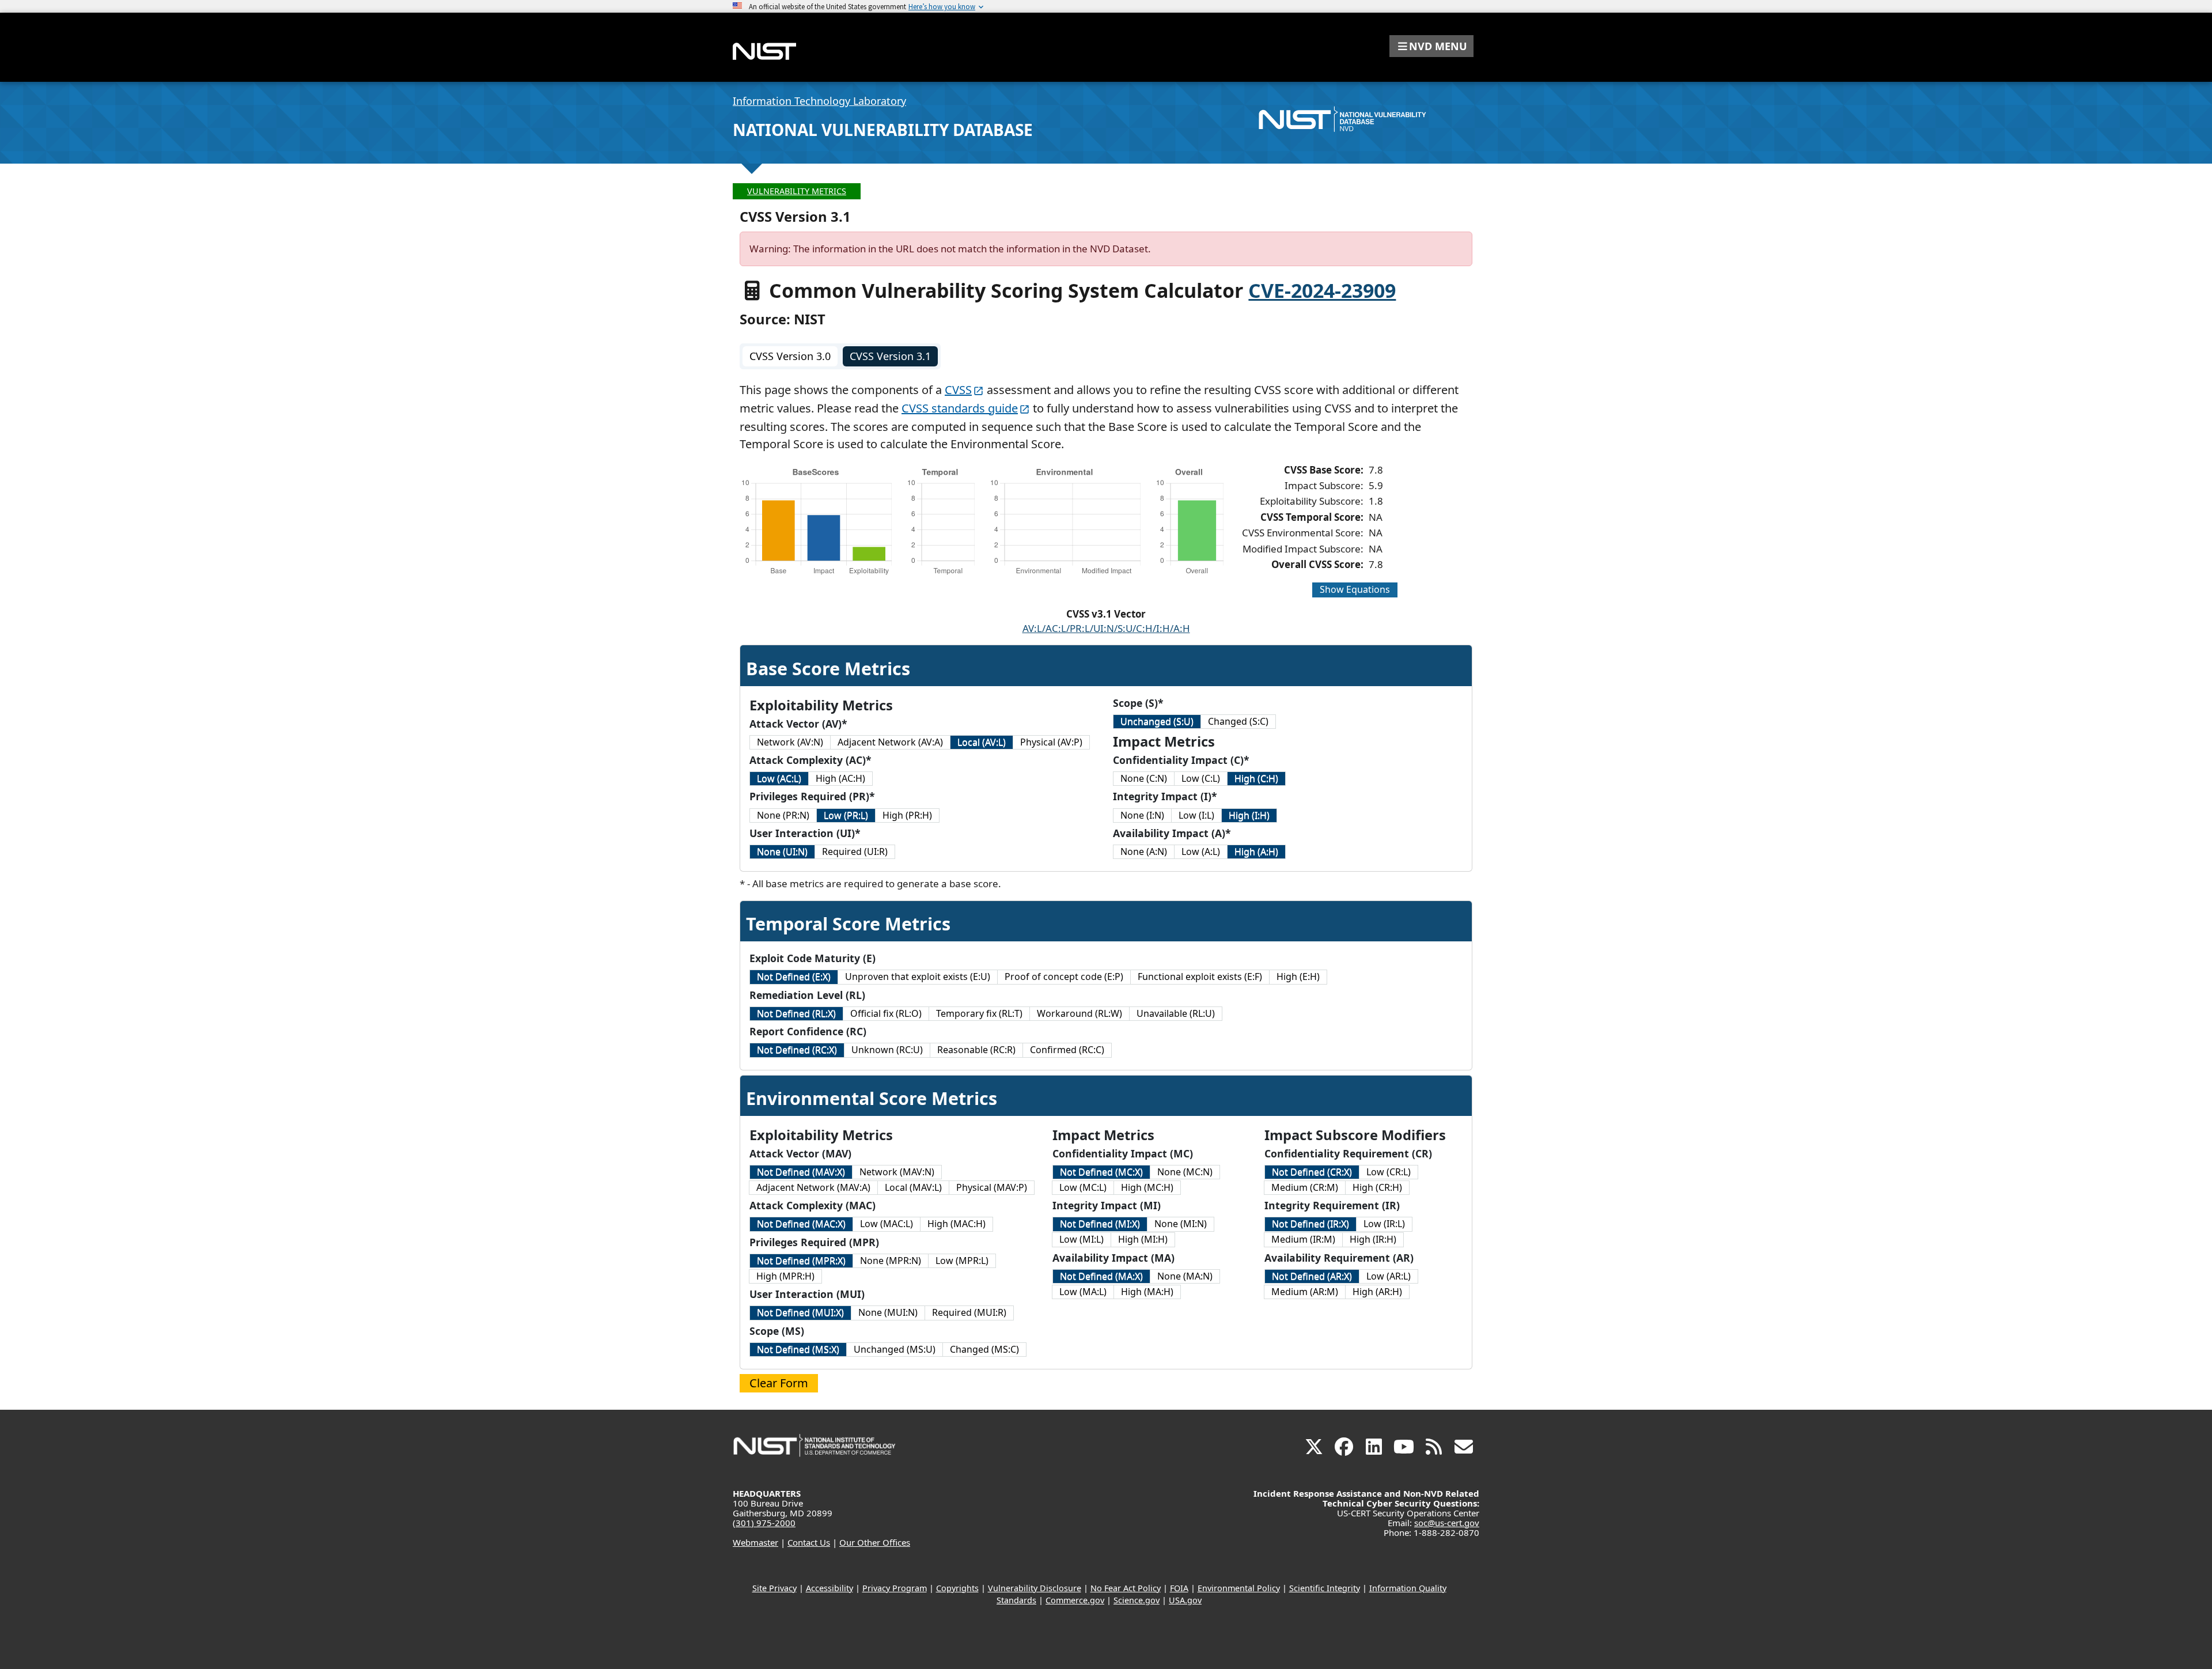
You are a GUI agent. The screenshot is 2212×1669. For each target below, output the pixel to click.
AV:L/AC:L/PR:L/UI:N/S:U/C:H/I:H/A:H (1106, 628)
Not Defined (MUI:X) (800, 1312)
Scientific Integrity (1325, 1588)
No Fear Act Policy (1126, 1588)
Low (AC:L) (779, 778)
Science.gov (1137, 1600)
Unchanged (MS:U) (895, 1349)
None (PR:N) (783, 815)
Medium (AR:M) (1305, 1292)
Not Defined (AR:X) (1312, 1276)
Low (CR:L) (1389, 1172)
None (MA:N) (1185, 1276)
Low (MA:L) (1083, 1292)
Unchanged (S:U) (1157, 721)
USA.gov (1185, 1600)
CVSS (958, 390)
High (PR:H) (907, 815)
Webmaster (755, 1542)
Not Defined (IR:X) (1310, 1224)
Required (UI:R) (855, 851)
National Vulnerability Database (883, 130)
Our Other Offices (875, 1542)
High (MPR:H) (785, 1276)
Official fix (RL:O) (886, 1013)
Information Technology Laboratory (819, 101)
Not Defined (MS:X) (798, 1349)
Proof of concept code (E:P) (1064, 977)
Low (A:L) (1201, 851)
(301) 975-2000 (764, 1523)
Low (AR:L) (1389, 1276)
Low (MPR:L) (962, 1261)
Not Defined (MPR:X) (801, 1261)
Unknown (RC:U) (887, 1050)
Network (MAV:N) (897, 1172)
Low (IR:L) (1384, 1224)
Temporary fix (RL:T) (979, 1013)
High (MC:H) (1147, 1187)
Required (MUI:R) (969, 1312)
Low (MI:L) (1082, 1239)
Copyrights (957, 1588)
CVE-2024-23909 (1322, 290)
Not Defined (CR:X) (1312, 1172)
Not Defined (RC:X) (797, 1050)
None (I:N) (1142, 815)
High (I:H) (1249, 815)
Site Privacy (774, 1588)
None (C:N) (1144, 778)
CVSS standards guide (960, 408)
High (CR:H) (1377, 1187)
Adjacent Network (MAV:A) (813, 1187)
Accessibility (829, 1588)
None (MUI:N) (888, 1312)
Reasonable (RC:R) (976, 1050)
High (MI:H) (1143, 1239)
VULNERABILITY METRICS (797, 191)
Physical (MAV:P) (992, 1187)
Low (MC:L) (1083, 1187)
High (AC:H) (840, 778)
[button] (1431, 46)
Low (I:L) (1196, 815)
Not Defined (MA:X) (1101, 1276)
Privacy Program (895, 1588)
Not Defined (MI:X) (1100, 1224)
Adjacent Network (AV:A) (890, 742)
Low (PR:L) (846, 815)
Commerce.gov (1075, 1600)
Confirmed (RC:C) (1067, 1050)
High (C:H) (1256, 778)
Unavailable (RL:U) (1176, 1013)
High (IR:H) (1373, 1239)
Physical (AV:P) (1051, 742)
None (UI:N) (782, 851)
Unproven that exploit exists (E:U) (918, 977)
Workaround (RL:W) (1080, 1013)
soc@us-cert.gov (1447, 1523)
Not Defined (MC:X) (1101, 1172)
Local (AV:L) (982, 742)
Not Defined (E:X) (794, 977)
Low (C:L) (1201, 778)
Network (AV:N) (790, 742)
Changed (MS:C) (984, 1349)
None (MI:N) (1181, 1224)
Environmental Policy (1239, 1588)
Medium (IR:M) (1303, 1239)
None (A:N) (1144, 851)
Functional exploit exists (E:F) (1200, 977)
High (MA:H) (1147, 1292)
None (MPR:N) (891, 1261)
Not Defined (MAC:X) (801, 1224)
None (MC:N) (1185, 1172)
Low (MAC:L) (887, 1224)
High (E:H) (1298, 977)
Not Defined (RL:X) (796, 1013)
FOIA (1179, 1588)
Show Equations (1355, 589)
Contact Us (809, 1542)
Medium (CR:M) (1305, 1187)
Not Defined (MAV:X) (801, 1172)
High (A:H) (1256, 851)
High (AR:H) (1377, 1292)
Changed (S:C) (1238, 721)
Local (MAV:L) (913, 1187)
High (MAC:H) (957, 1224)
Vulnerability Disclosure (1035, 1588)
